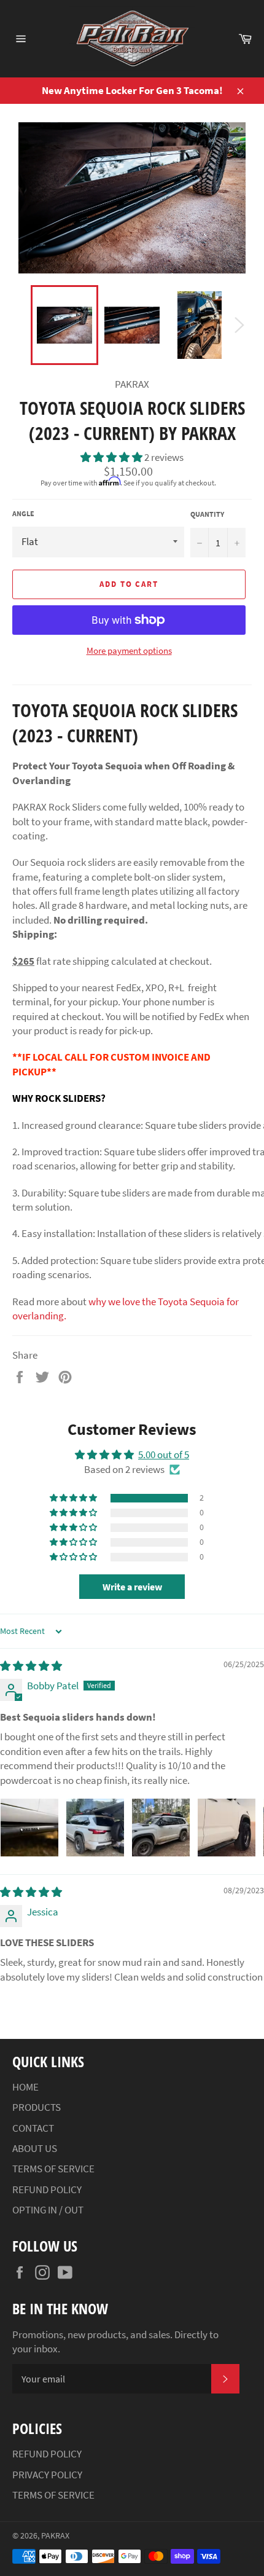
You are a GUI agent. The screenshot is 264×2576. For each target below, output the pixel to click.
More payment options (129, 650)
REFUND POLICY (47, 2189)
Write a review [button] (132, 1587)
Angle (23, 513)
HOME (25, 2087)
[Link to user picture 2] (95, 1828)
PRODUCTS (37, 2107)
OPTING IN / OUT (48, 2210)
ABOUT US (35, 2148)
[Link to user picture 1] (29, 1828)
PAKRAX (55, 2536)
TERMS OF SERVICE (53, 2169)
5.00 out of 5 (164, 1455)
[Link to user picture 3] (161, 1828)
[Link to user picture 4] (227, 1828)
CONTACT (33, 2128)
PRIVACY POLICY (47, 2475)
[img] (31, 1666)
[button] (112, 457)
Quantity (207, 514)
